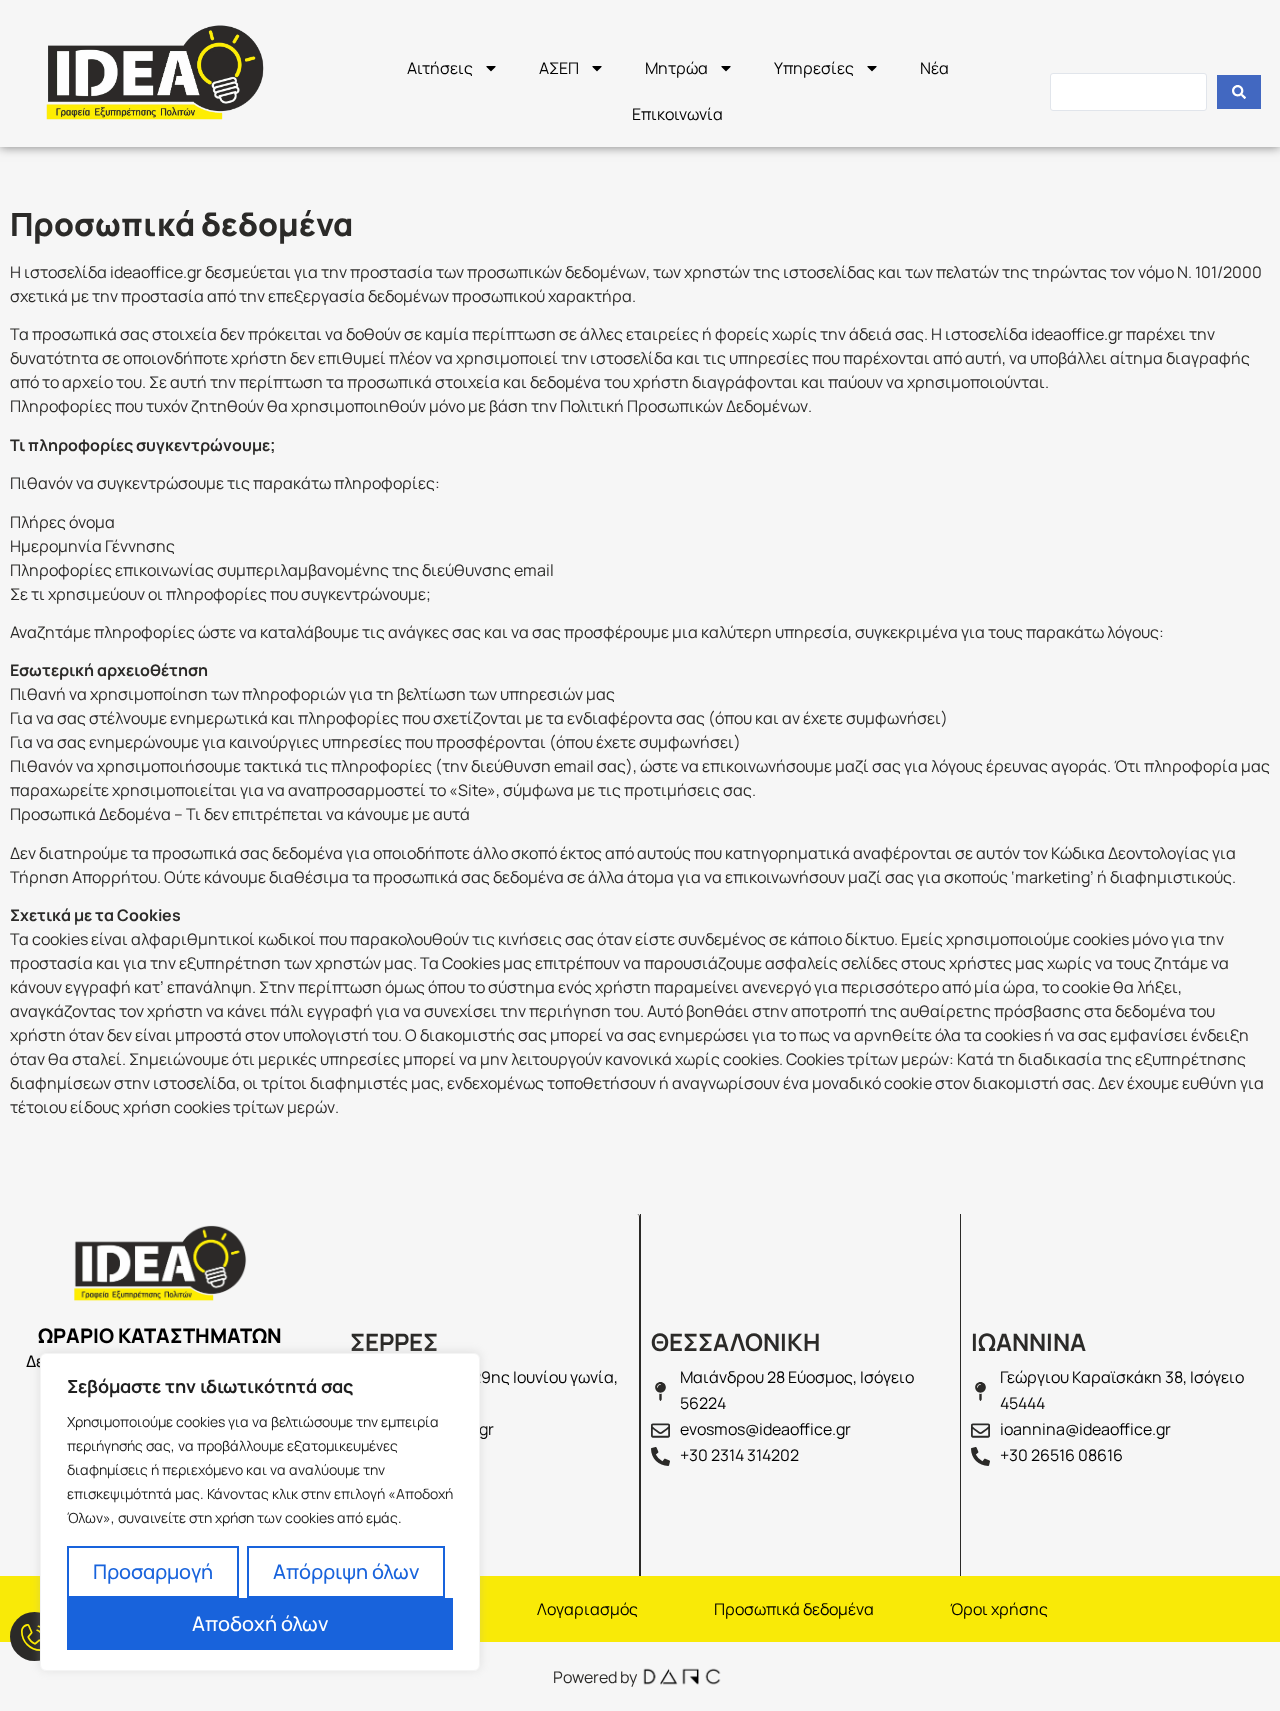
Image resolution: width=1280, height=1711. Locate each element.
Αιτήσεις (440, 68)
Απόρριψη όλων (346, 1571)
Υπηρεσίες (814, 68)
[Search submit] (1239, 92)
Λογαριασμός (587, 1609)
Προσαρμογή (153, 1571)
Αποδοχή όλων (260, 1623)
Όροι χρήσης (999, 1609)
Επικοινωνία (677, 114)
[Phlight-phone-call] (34, 1636)
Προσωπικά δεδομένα (794, 1609)
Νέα (934, 68)
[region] (260, 1512)
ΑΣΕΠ (559, 68)
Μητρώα (676, 68)
